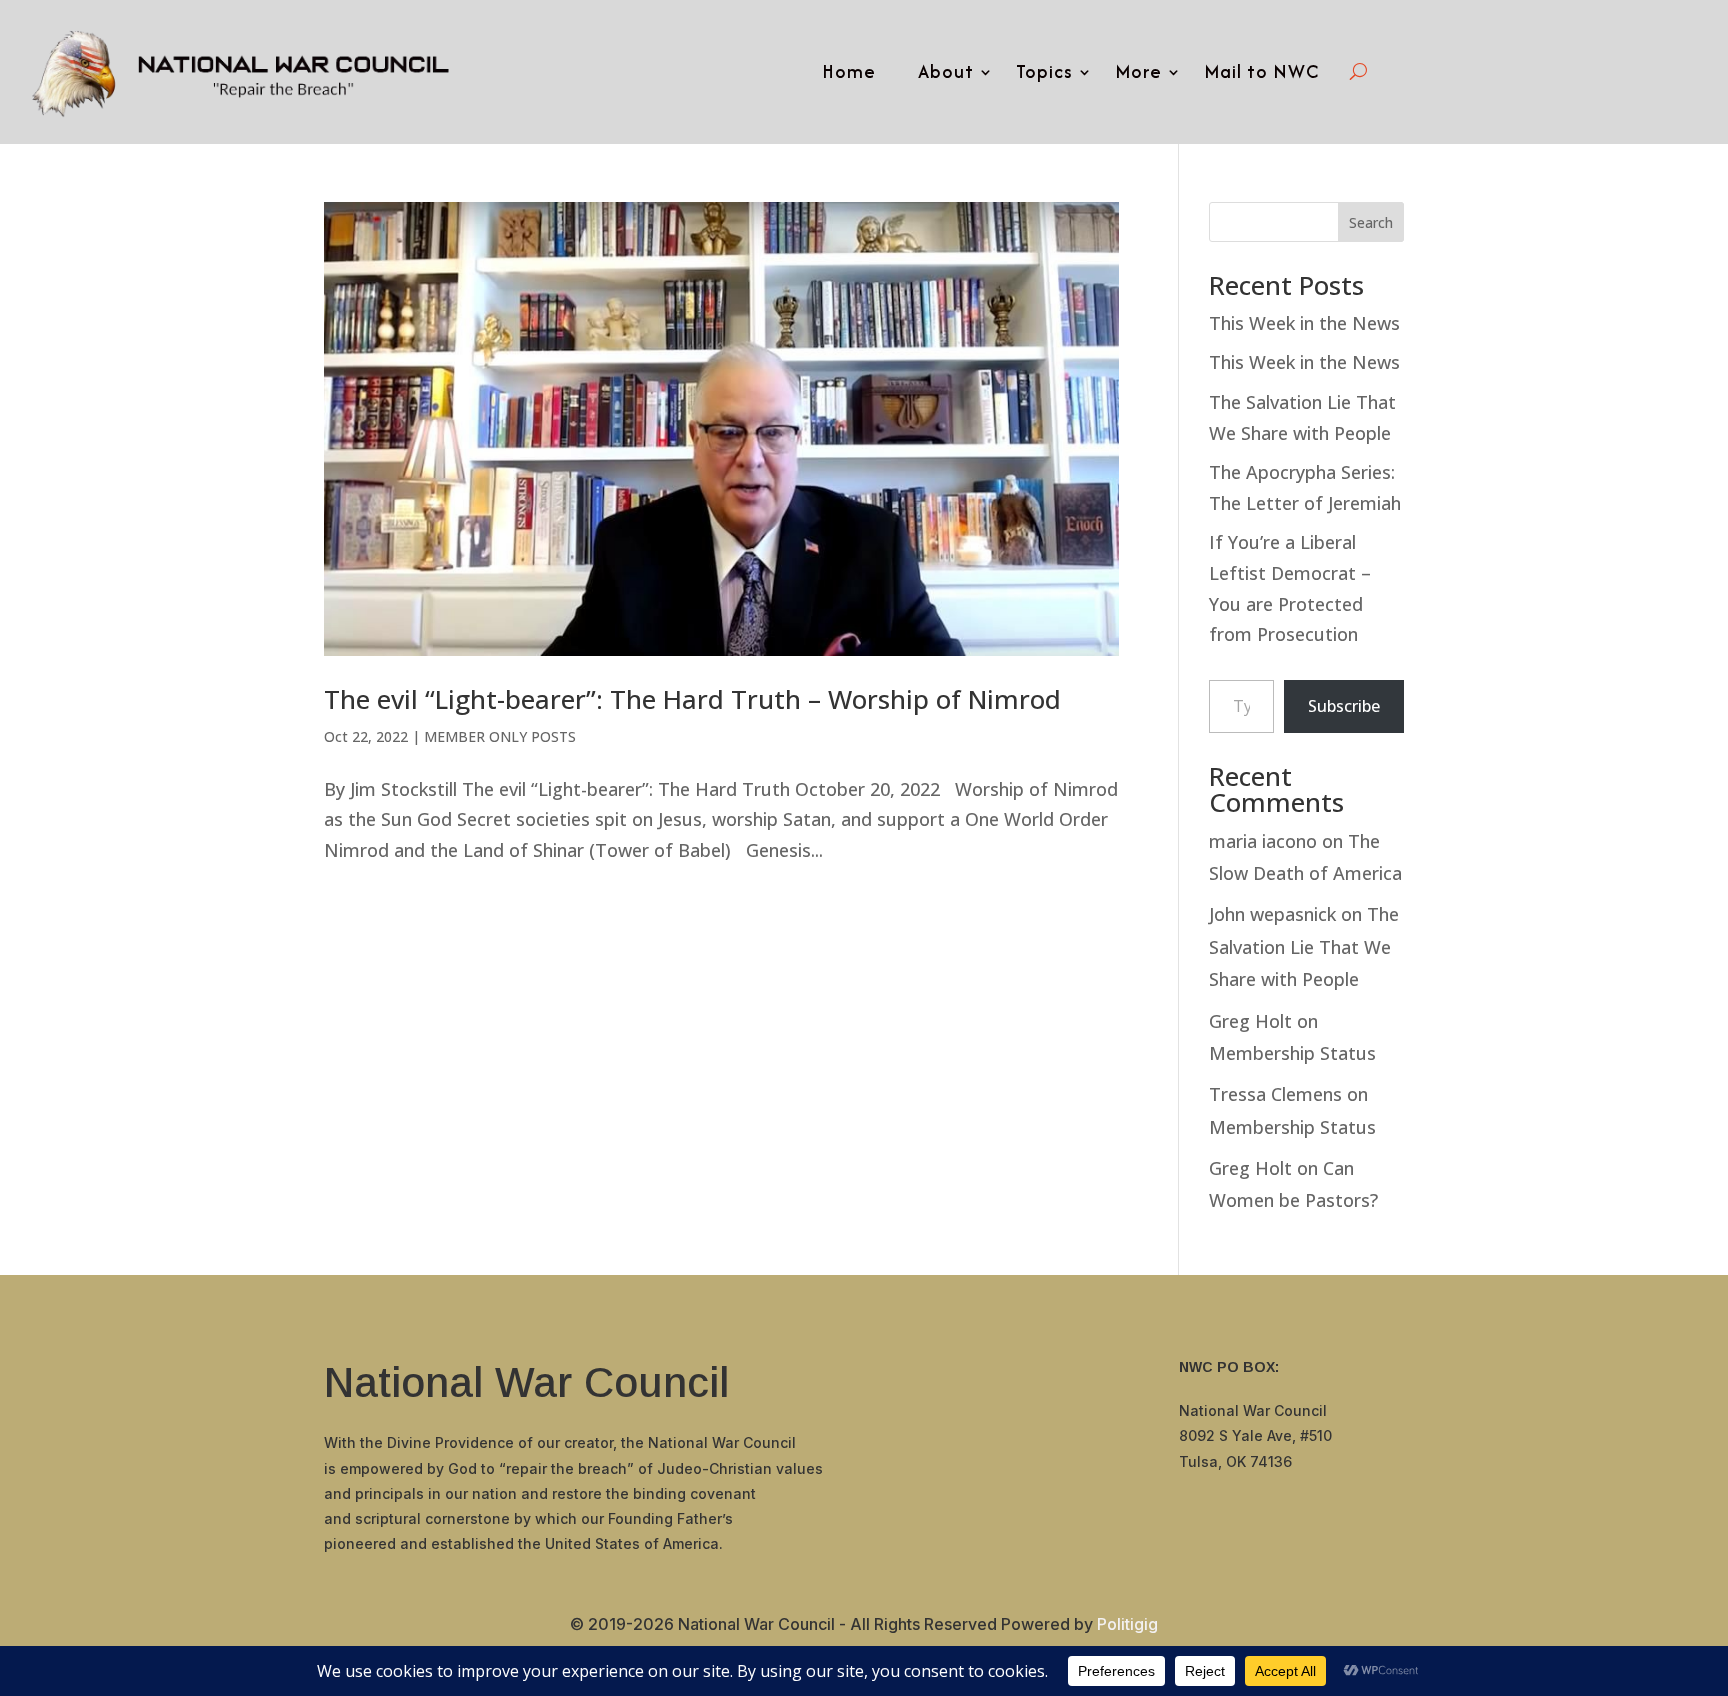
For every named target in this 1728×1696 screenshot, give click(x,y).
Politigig (1127, 1624)
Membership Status (1292, 1053)
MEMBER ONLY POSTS (500, 736)
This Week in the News (1304, 323)
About (946, 71)
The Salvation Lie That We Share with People (1304, 946)
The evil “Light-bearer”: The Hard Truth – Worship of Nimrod (692, 699)
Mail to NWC (1261, 71)
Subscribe (1344, 706)
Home (849, 71)
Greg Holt (1250, 1021)
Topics (1044, 71)
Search (1371, 222)
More (1138, 71)
